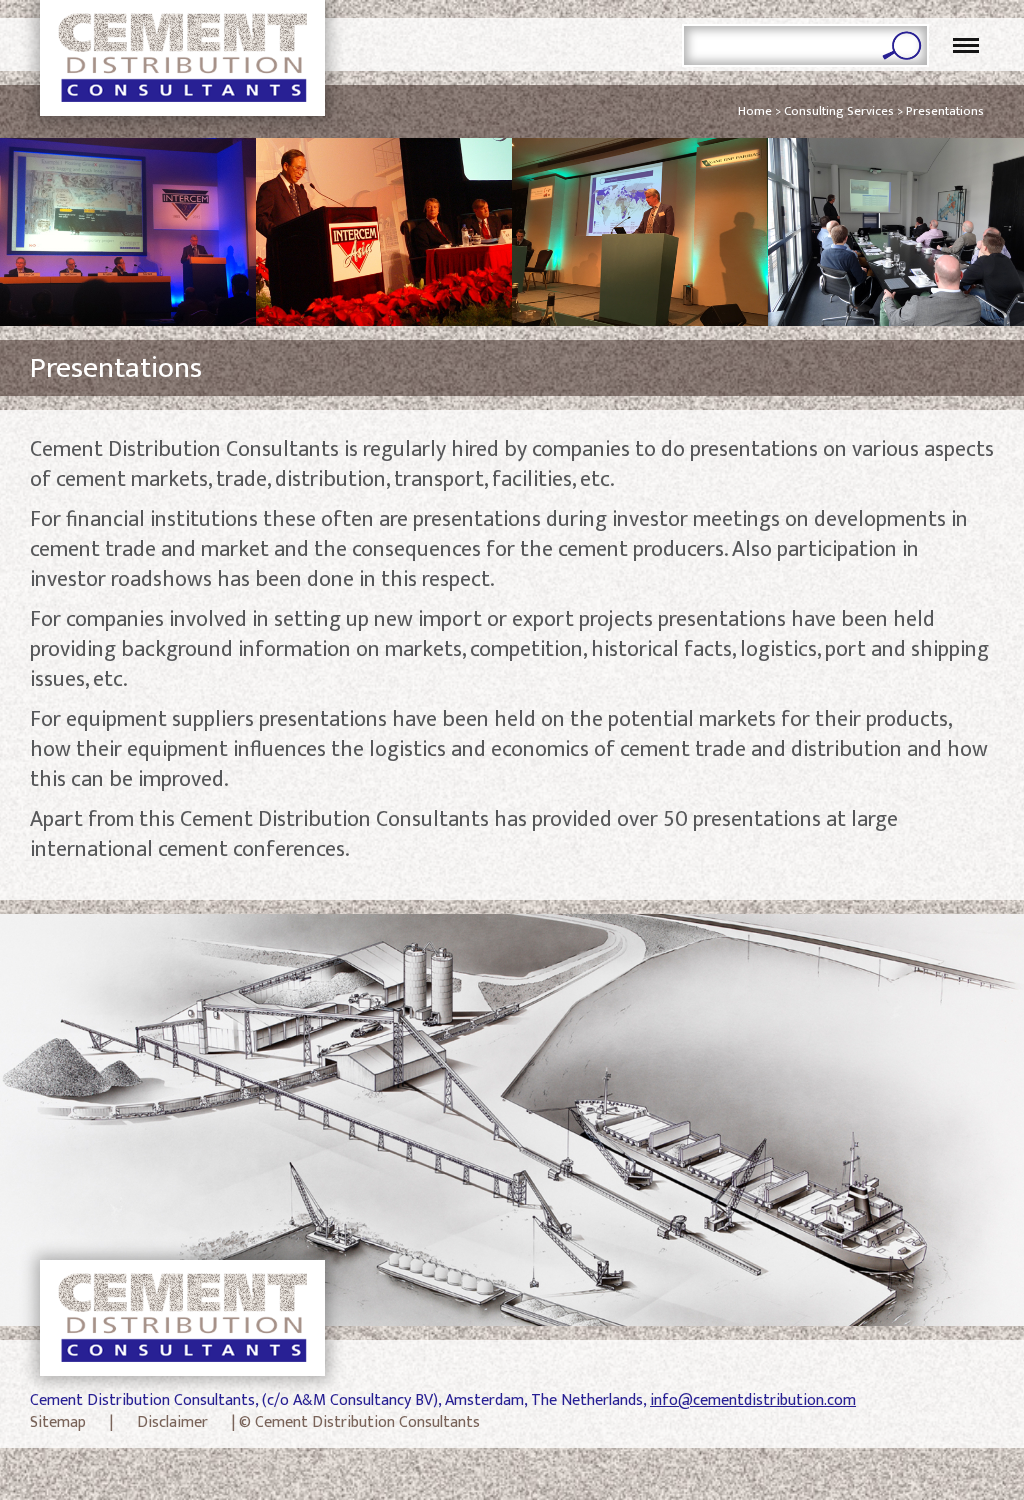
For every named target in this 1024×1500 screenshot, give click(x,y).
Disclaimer (172, 1423)
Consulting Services (839, 111)
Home (755, 111)
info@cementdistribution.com (753, 1401)
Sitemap (58, 1423)
